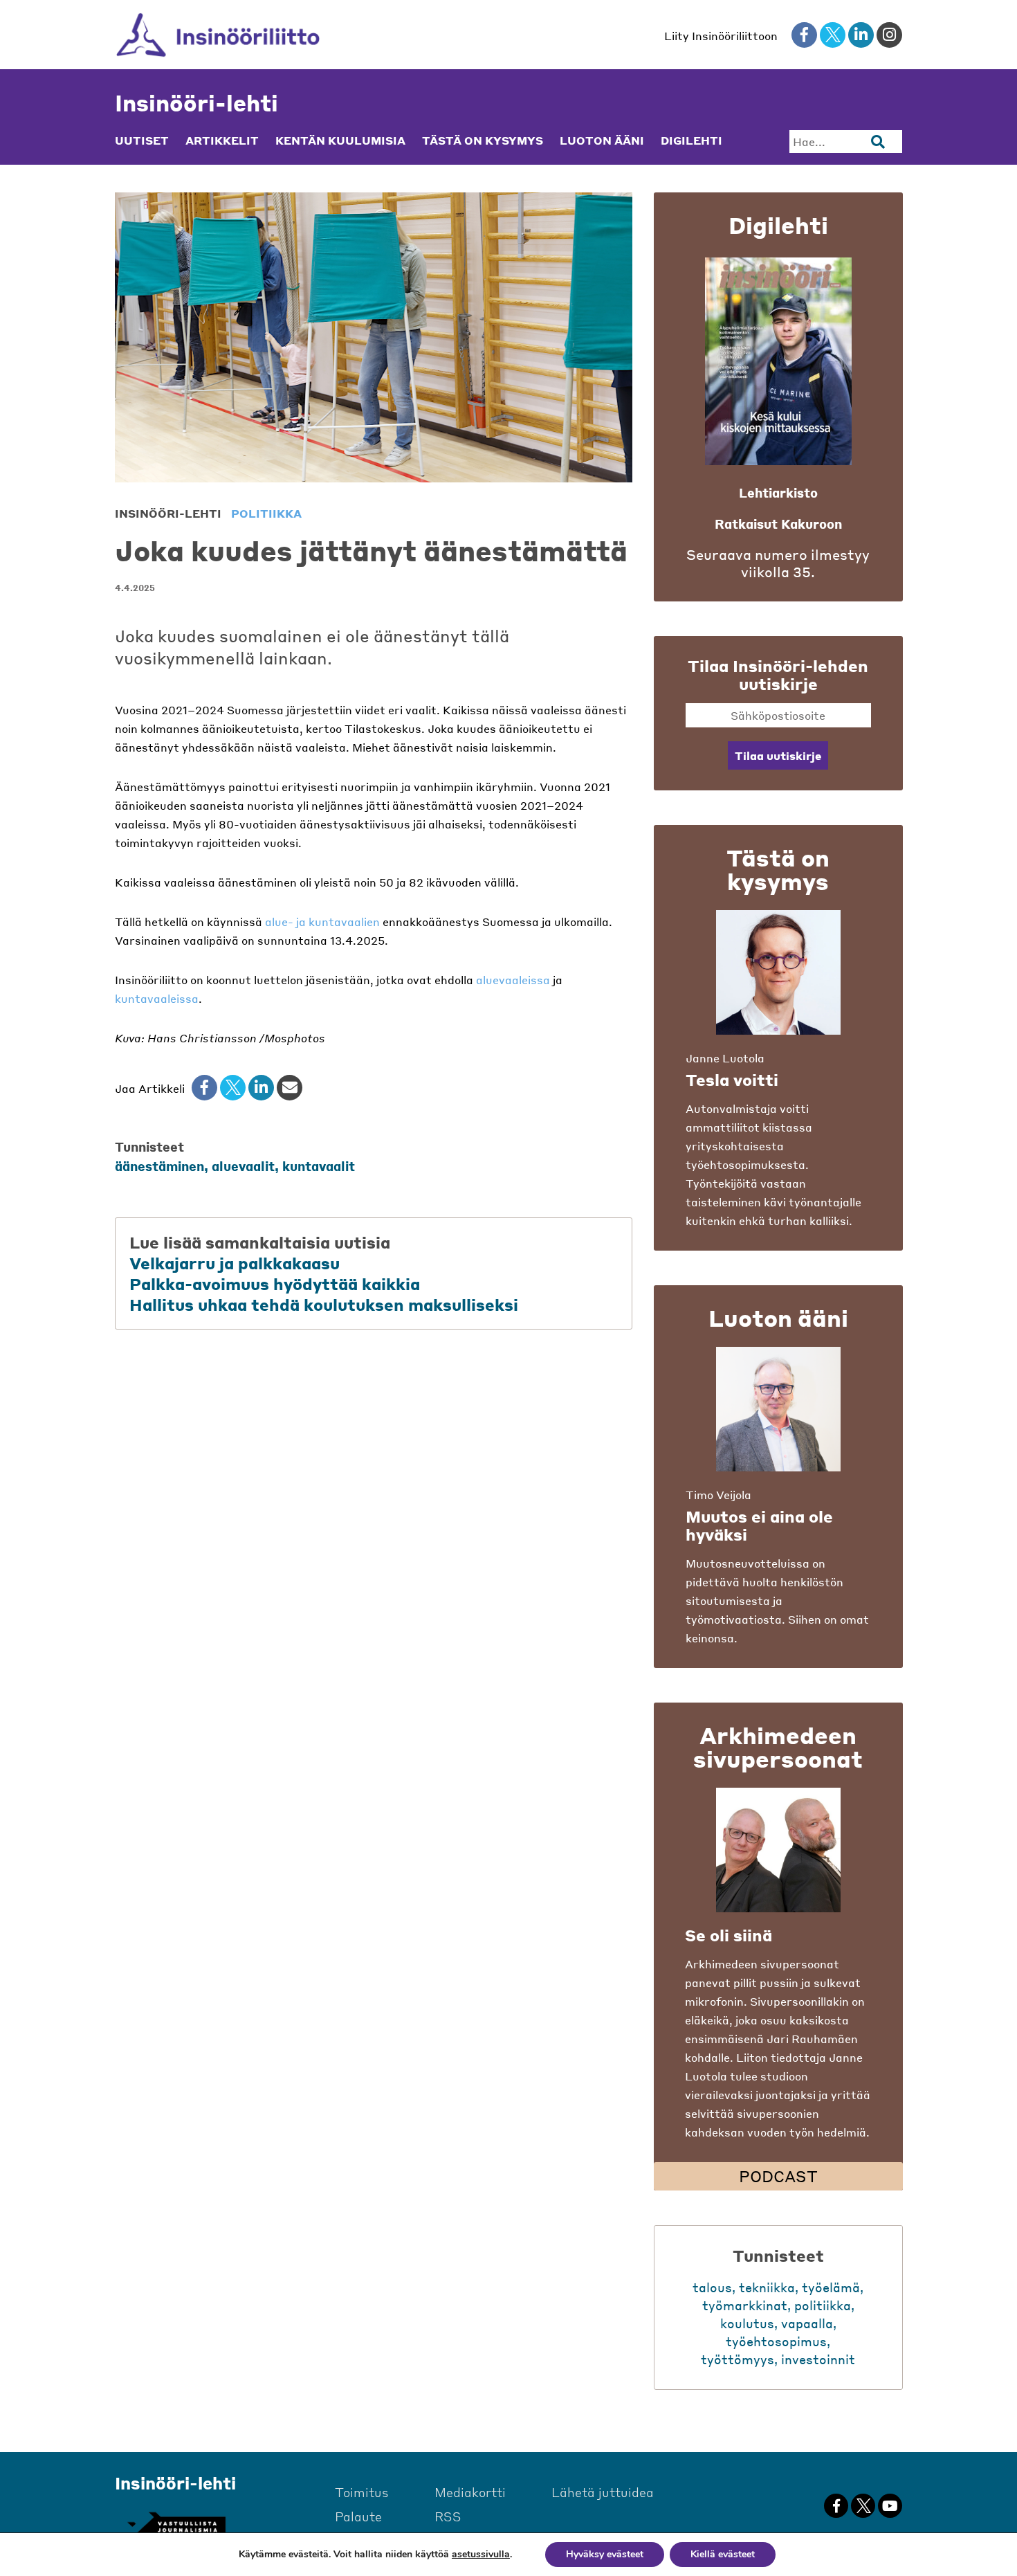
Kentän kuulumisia (340, 140)
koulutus (747, 2323)
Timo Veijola (718, 1495)
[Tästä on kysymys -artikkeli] (778, 972)
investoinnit (818, 2359)
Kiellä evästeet (723, 2554)
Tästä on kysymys (483, 140)
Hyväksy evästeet (605, 2554)
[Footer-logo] (176, 2525)
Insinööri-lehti (196, 103)
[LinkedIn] (261, 1088)
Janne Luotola (725, 1058)
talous (712, 2287)
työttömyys (737, 2359)
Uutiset (142, 140)
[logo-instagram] (889, 35)
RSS (448, 2516)
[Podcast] (778, 1850)
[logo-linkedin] (861, 35)
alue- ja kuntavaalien (322, 922)
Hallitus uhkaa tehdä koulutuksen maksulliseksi (324, 1305)
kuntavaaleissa (157, 998)
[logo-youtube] (890, 2506)
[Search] (878, 142)
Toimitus (362, 2492)
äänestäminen (159, 1166)
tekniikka (767, 2287)
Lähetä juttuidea (603, 2492)
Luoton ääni (602, 140)
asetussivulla (481, 2555)
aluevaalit (243, 1166)
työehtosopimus (776, 2341)
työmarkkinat (745, 2305)
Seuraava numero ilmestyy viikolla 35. (778, 563)
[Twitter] (233, 1088)
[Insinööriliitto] (218, 35)
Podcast (778, 2176)
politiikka (266, 513)
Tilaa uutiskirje (778, 755)
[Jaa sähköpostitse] (290, 1088)
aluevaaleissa (513, 980)
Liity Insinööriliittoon (721, 36)
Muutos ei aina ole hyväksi (759, 1525)
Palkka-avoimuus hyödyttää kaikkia (277, 1284)
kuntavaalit (319, 1166)
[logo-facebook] (804, 35)
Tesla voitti (732, 1080)
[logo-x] (833, 35)
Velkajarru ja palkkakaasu (235, 1263)
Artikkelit (222, 140)
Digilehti (691, 140)
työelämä (831, 2287)
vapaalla (807, 2323)
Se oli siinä (729, 1935)
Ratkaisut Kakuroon (778, 524)
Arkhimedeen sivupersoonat (778, 1747)
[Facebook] (204, 1088)
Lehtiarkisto (778, 492)
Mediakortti (470, 2492)
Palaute (358, 2516)
